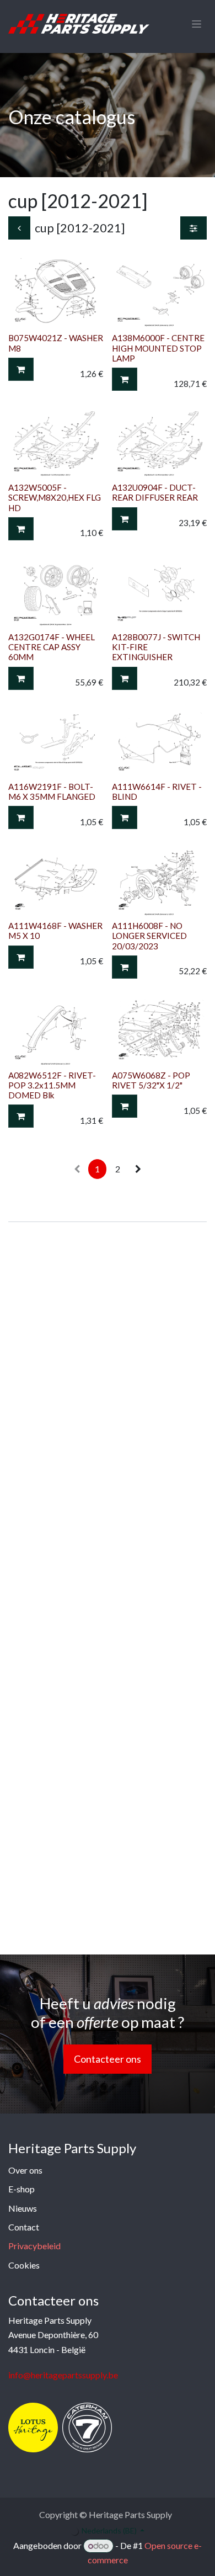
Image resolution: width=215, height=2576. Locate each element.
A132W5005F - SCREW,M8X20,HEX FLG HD (55, 497)
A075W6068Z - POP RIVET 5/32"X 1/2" (151, 1080)
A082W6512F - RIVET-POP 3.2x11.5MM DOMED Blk (52, 1085)
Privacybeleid (34, 2246)
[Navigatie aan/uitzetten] (197, 24)
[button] (21, 369)
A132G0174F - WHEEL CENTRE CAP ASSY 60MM (52, 647)
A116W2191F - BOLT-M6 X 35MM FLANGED (52, 792)
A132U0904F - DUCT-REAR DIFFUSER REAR (155, 492)
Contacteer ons (108, 2059)
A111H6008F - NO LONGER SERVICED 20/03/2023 (149, 936)
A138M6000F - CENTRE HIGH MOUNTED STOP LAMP (158, 348)
